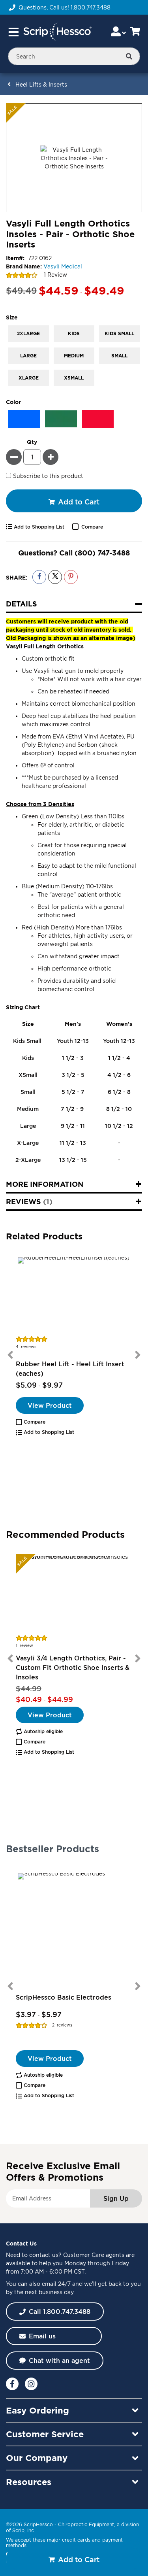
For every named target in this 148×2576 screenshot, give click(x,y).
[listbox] (74, 357)
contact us (44, 2255)
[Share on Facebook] (39, 577)
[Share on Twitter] (55, 577)
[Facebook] (12, 2384)
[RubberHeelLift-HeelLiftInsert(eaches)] (74, 1295)
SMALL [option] (119, 356)
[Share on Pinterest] (71, 577)
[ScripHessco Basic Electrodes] (74, 1929)
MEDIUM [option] (74, 356)
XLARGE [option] (29, 378)
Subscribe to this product (48, 475)
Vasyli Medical (63, 266)
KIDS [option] (74, 333)
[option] (24, 419)
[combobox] (74, 56)
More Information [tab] (45, 1184)
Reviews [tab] (28, 1201)
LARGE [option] (28, 356)
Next (138, 1355)
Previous (10, 1355)
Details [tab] (22, 604)
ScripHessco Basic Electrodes (64, 1997)
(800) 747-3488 (102, 553)
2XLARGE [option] (28, 333)
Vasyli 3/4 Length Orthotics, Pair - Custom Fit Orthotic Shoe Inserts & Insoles (73, 1668)
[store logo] (57, 32)
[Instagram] (31, 2384)
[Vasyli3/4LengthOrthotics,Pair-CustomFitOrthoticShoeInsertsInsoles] (74, 1594)
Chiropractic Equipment (86, 2524)
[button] (31, 1422)
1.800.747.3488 (91, 7)
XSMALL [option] (74, 378)
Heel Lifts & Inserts (41, 84)
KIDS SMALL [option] (119, 333)
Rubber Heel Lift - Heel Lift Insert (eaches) (70, 1369)
